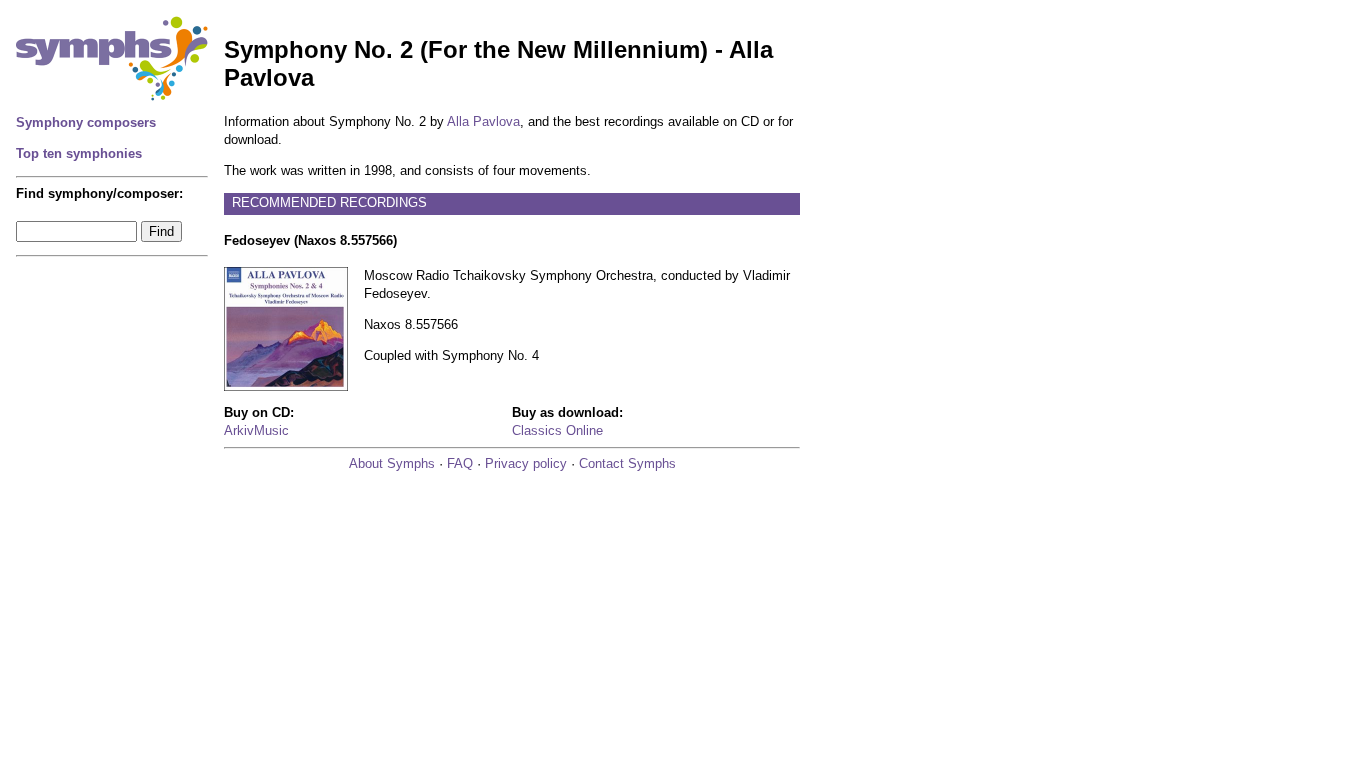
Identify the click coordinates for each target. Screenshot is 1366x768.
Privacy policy (526, 463)
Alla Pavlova (483, 121)
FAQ (460, 463)
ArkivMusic (256, 430)
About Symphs (392, 463)
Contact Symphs (627, 463)
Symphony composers (86, 122)
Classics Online (557, 430)
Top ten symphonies (79, 153)
